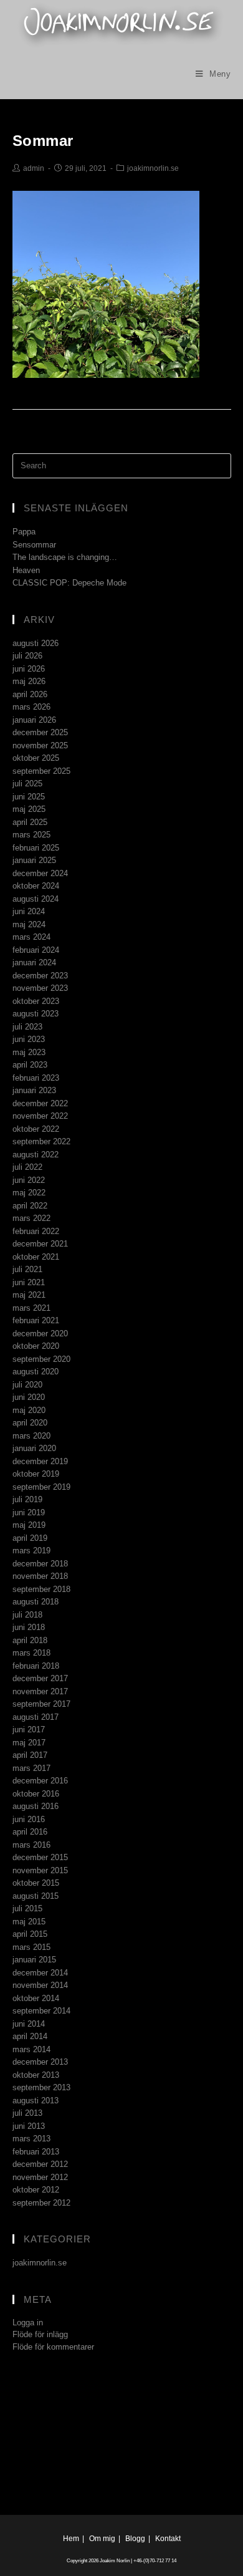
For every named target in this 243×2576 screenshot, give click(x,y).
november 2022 (40, 1116)
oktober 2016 (36, 1794)
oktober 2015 (36, 1883)
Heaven (26, 570)
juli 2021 (27, 1269)
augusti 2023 (36, 1014)
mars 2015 (31, 1947)
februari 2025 (36, 848)
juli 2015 (27, 1908)
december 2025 (40, 732)
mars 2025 (31, 835)
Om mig (102, 2539)
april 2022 (30, 1206)
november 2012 (40, 2177)
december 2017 (40, 1678)
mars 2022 (31, 1218)
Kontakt (168, 2539)
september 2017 (41, 1704)
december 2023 (40, 976)
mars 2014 (31, 2049)
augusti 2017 (36, 1717)
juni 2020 (29, 1397)
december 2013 (40, 2062)
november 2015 (40, 1870)
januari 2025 (34, 860)
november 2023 (40, 988)
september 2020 (41, 1359)
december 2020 (40, 1334)
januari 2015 (34, 1960)
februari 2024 (36, 950)
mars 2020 (31, 1436)
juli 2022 (27, 1167)
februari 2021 (36, 1320)
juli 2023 (27, 1027)
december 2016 (40, 1781)
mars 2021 (31, 1308)
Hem (71, 2539)
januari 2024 (34, 962)
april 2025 (30, 822)
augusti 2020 (36, 1372)
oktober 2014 (36, 1998)
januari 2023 (34, 1090)
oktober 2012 (36, 2190)
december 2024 (40, 873)
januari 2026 (34, 720)
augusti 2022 (36, 1155)
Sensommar (34, 545)
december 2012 (40, 2164)
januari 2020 (34, 1448)
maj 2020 (29, 1410)
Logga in (28, 2323)
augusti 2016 (36, 1806)
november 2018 (40, 1576)
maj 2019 (29, 1525)
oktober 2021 (36, 1257)
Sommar (43, 141)
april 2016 (30, 1832)
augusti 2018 (36, 1602)
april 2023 (30, 1065)
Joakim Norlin (115, 2561)
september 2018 (41, 1589)
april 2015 (30, 1934)
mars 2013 (31, 2139)
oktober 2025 (36, 758)
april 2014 (30, 2036)
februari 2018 (36, 1666)
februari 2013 (36, 2152)
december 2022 (40, 1103)
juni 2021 (29, 1282)
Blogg (135, 2539)
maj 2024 (29, 924)
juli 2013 (27, 2113)
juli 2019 (27, 1499)
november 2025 (40, 745)
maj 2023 (29, 1052)
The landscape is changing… (65, 557)
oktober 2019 (36, 1474)
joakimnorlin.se (153, 168)
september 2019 (41, 1487)
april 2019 (30, 1538)
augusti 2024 (36, 899)
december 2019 (40, 1461)
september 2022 (41, 1141)
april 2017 (30, 1755)
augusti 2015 (36, 1896)
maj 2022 (29, 1193)
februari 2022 (36, 1231)
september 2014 (41, 2011)
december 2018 (40, 1564)
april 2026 (30, 694)
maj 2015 (29, 1922)
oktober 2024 (36, 886)
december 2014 (40, 1973)
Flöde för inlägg (40, 2334)
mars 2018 (31, 1653)
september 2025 (41, 771)
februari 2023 (36, 1078)
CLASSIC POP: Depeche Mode (69, 583)
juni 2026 (29, 669)
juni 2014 (29, 2024)
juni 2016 (29, 1819)
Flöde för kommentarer (53, 2347)
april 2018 (30, 1640)
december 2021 (40, 1244)
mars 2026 (31, 707)
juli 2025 (27, 784)
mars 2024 (31, 937)
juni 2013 (29, 2126)
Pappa (24, 532)
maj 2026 (29, 681)
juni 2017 (29, 1729)
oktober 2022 (36, 1129)
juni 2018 (29, 1627)
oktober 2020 (36, 1346)
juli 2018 (27, 1615)
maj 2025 (29, 809)
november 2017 (40, 1691)
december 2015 (40, 1857)
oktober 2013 (36, 2075)
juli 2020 (27, 1385)
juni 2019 (29, 1512)
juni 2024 (29, 911)
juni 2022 (29, 1180)
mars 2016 (31, 1845)
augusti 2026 (36, 643)
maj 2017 (29, 1743)
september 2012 (41, 2203)
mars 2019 (31, 1551)
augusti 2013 (36, 2101)
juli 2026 (27, 656)
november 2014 (40, 1985)
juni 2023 (29, 1039)
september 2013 (41, 2087)
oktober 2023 (36, 1001)
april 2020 (30, 1423)
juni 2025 (29, 797)
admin (34, 168)
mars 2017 (31, 1768)
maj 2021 (29, 1295)
